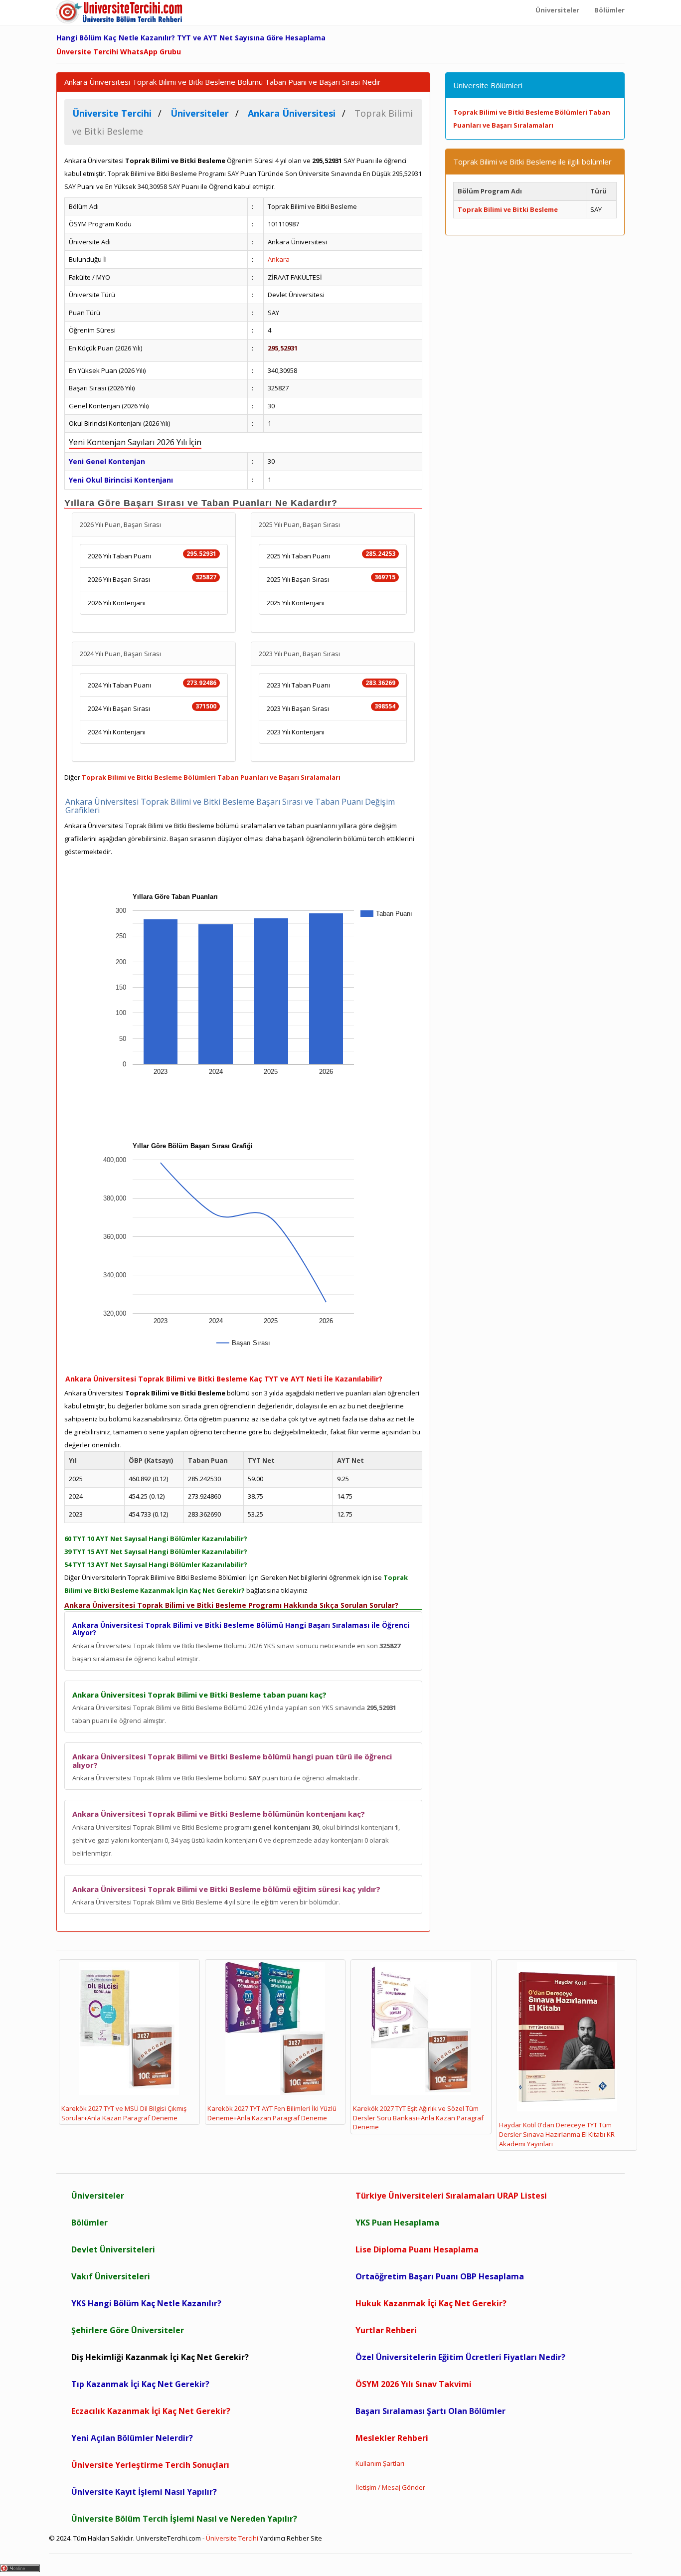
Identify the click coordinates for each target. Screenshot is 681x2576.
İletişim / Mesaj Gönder (390, 2487)
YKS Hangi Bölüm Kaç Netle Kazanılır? (146, 2303)
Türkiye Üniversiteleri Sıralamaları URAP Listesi (451, 2196)
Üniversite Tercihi (232, 2538)
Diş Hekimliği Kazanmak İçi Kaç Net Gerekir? (160, 2357)
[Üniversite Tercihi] (121, 12)
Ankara (279, 259)
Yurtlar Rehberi (386, 2330)
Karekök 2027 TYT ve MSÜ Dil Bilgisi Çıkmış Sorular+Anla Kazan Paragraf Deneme (124, 2113)
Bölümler (89, 2223)
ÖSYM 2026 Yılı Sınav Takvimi (414, 2384)
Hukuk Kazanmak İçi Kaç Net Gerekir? (431, 2303)
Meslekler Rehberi (392, 2438)
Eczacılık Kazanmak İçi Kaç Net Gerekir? (151, 2411)
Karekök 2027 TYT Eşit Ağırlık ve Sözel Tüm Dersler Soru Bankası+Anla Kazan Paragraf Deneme (418, 2118)
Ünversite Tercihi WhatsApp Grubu (119, 52)
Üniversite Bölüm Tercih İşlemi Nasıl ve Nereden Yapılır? (184, 2519)
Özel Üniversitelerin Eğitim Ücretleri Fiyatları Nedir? (460, 2357)
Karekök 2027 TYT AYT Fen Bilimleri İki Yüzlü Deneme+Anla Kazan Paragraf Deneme (272, 2113)
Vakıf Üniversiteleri (111, 2276)
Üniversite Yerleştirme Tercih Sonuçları (150, 2465)
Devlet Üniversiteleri (113, 2249)
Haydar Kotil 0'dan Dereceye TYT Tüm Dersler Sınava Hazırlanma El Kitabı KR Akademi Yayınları (557, 2134)
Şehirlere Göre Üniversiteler (128, 2330)
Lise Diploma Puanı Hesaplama (417, 2249)
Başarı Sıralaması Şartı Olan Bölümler (430, 2411)
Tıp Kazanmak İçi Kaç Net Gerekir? (140, 2384)
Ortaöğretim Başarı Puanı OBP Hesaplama (440, 2276)
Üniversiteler (98, 2196)
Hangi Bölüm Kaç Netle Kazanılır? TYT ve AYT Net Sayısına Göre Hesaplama (191, 38)
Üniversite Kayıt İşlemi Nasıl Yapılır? (144, 2492)
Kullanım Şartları (380, 2463)
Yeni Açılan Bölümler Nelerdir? (132, 2438)
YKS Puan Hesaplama (397, 2223)
